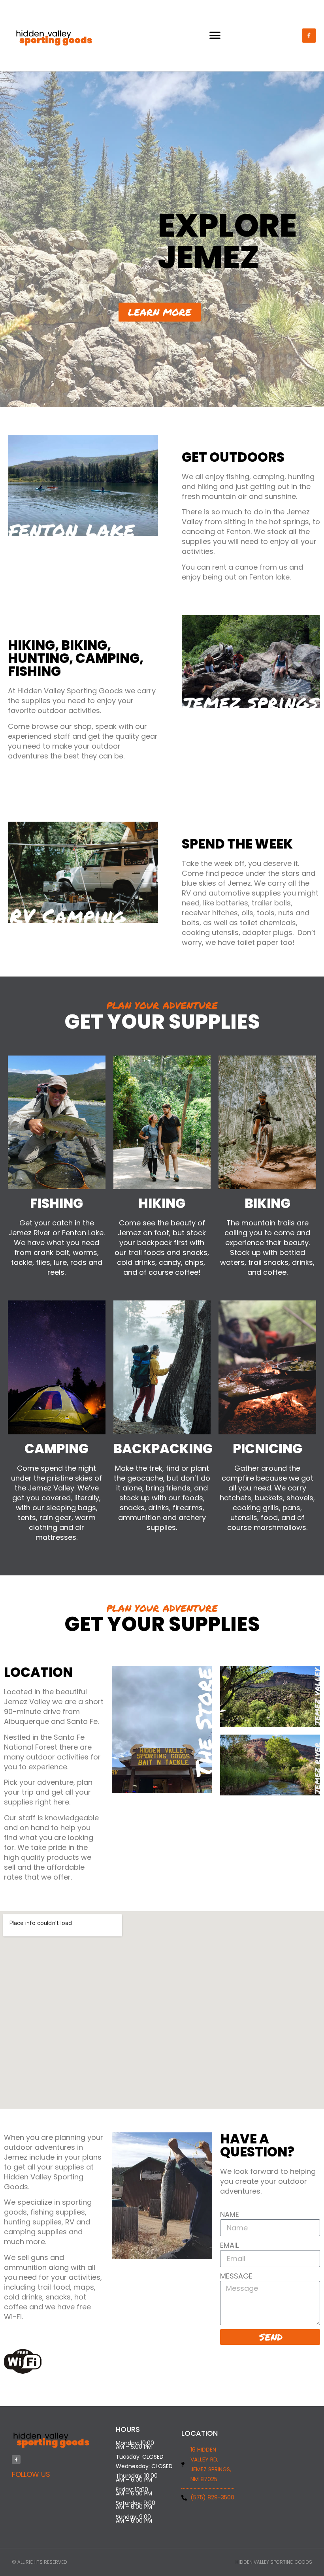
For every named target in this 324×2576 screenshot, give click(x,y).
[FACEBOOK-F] (309, 36)
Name (230, 2214)
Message (236, 2276)
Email (229, 2245)
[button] (215, 36)
